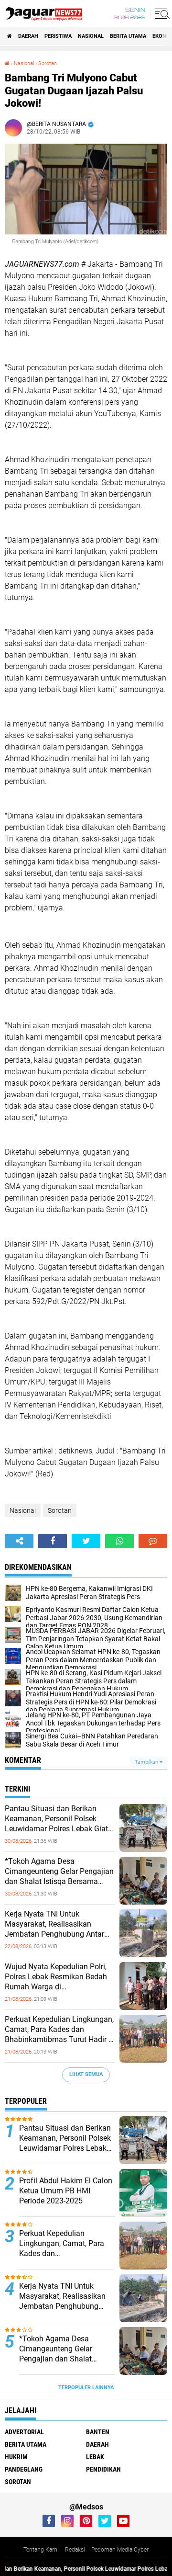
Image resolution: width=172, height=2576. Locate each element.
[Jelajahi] (161, 13)
